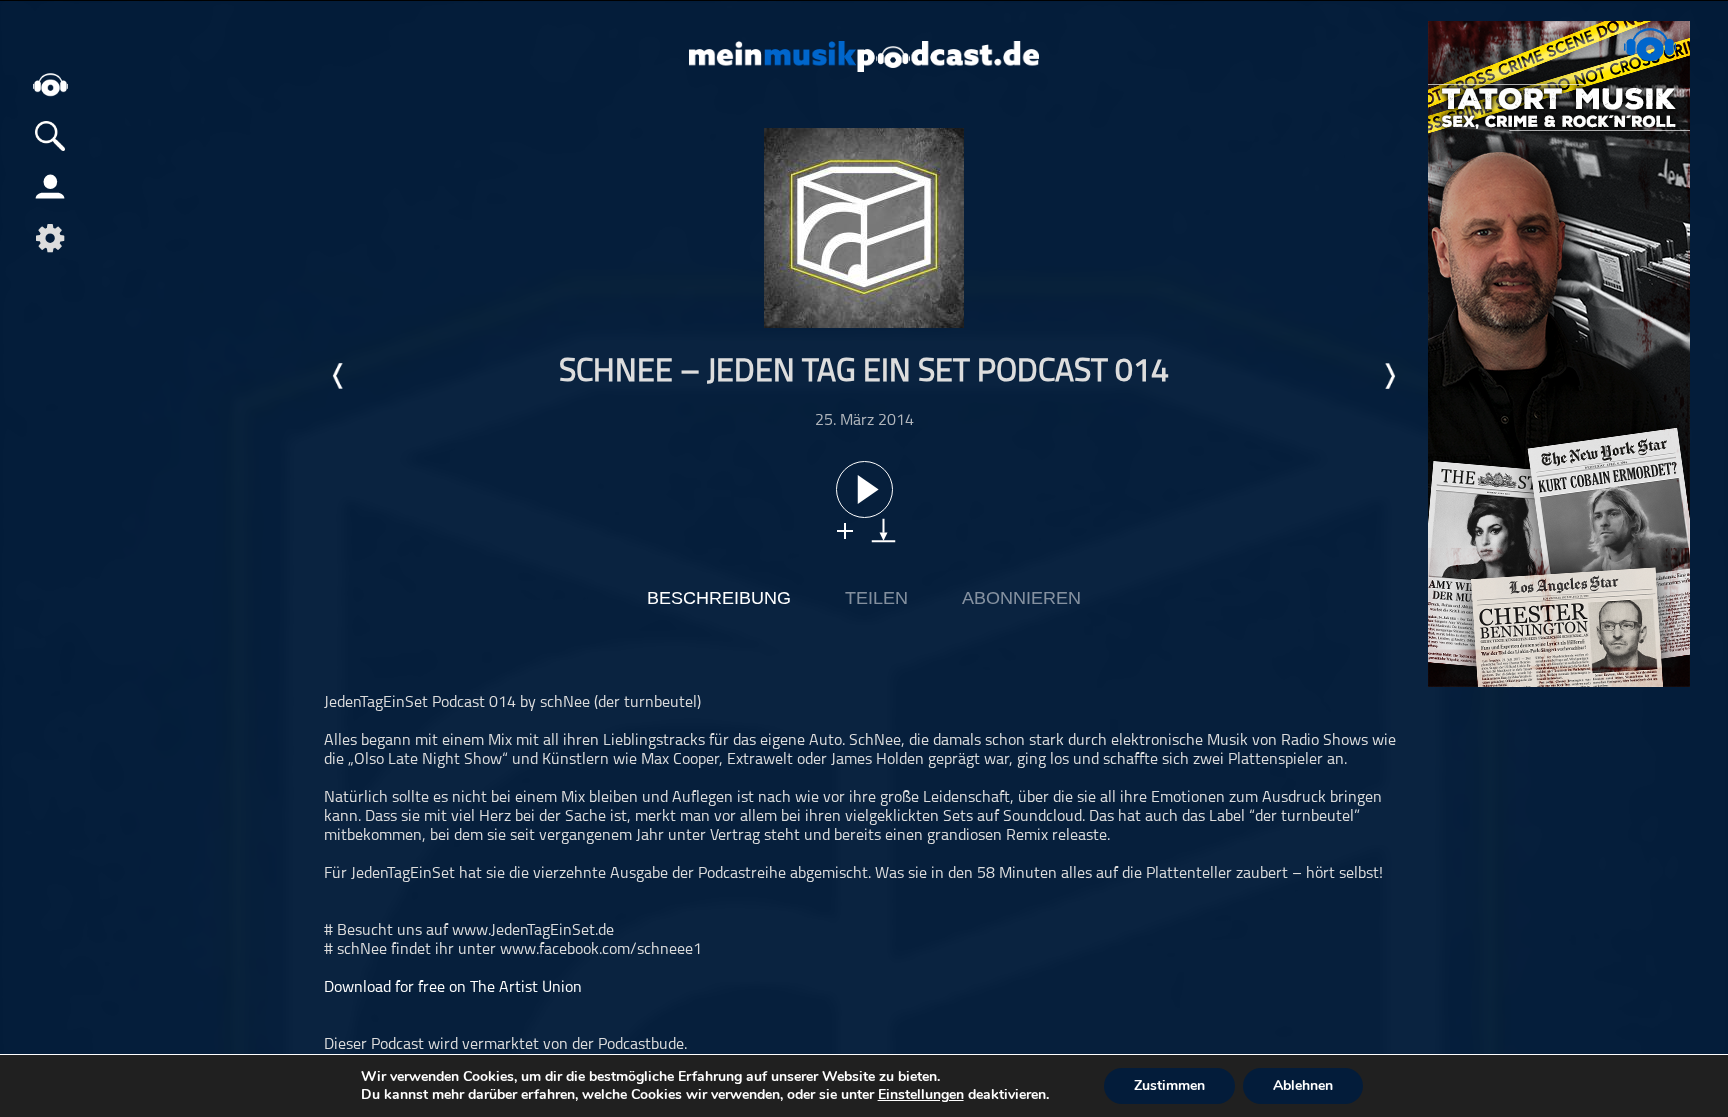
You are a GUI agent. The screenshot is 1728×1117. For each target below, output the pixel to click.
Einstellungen (921, 1095)
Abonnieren (1021, 598)
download (883, 530)
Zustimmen (1169, 1085)
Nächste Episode (1389, 376)
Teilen (876, 598)
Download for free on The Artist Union (453, 988)
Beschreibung (719, 598)
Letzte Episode (339, 376)
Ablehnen (1303, 1085)
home (50, 84)
